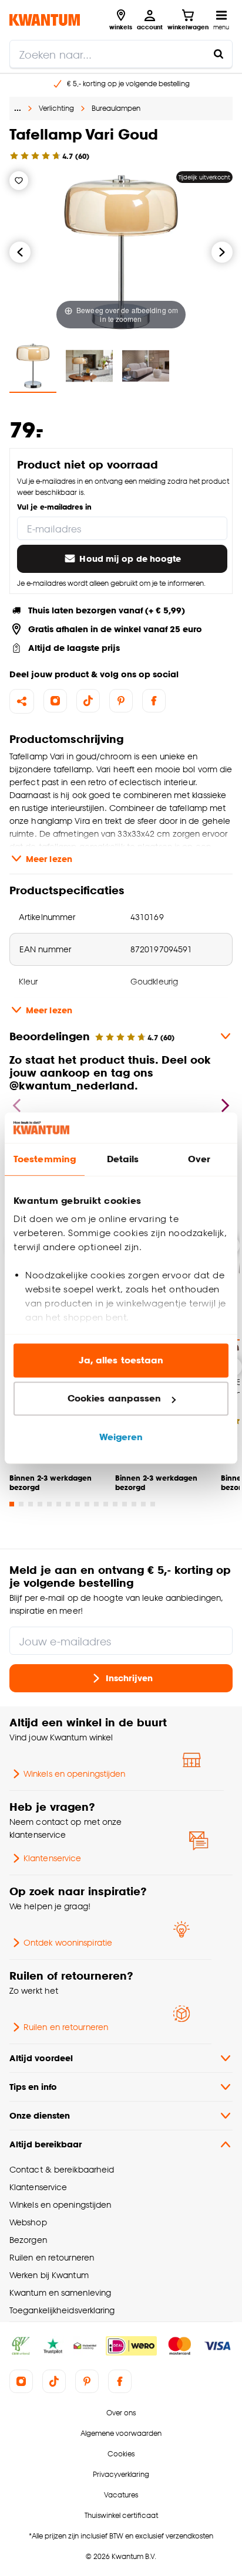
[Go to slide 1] (12, 1504)
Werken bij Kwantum (49, 2275)
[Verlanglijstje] (19, 181)
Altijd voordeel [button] (41, 2058)
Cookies (121, 2454)
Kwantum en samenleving (60, 2292)
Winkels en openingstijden (74, 1774)
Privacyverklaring (121, 2474)
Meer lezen (49, 859)
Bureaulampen (116, 108)
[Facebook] (154, 701)
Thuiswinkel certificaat (121, 2515)
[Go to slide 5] (49, 1504)
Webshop (28, 2222)
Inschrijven (129, 1678)
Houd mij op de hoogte (130, 559)
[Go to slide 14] (134, 1504)
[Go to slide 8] (78, 1504)
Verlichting (56, 108)
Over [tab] (199, 1159)
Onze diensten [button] (40, 2115)
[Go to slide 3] (31, 1504)
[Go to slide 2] (21, 1504)
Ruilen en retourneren (66, 2027)
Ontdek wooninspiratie (68, 1942)
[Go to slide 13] (125, 1504)
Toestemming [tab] (45, 1159)
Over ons (121, 2413)
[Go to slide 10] (96, 1504)
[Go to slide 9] (87, 1504)
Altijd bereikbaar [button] (46, 2144)
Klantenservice (52, 1858)
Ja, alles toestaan (121, 1360)
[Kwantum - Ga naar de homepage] (45, 20)
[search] (121, 54)
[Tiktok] (88, 701)
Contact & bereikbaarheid (62, 2169)
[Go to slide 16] (153, 1504)
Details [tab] (123, 1159)
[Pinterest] (121, 701)
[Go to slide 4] (40, 1504)
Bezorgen (28, 2240)
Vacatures (121, 2495)
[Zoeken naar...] (219, 54)
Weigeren (121, 1437)
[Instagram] (55, 701)
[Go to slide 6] (59, 1504)
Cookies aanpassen (115, 1399)
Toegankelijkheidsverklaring (62, 2310)
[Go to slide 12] (115, 1504)
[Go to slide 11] (106, 1504)
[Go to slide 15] (143, 1504)
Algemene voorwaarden (121, 2433)
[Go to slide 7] (68, 1504)
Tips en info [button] (33, 2087)
